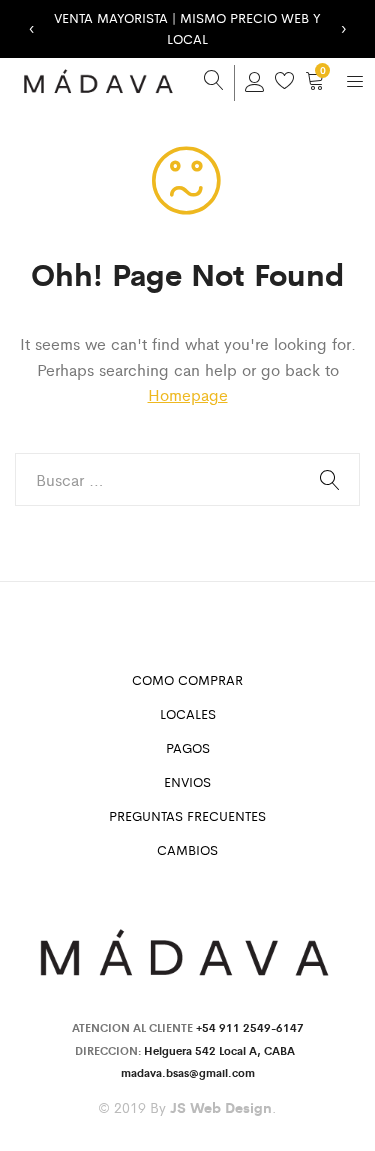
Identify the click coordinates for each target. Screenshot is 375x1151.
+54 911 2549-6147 (250, 1027)
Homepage (188, 394)
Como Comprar (187, 679)
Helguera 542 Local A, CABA (222, 1050)
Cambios (187, 849)
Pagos (188, 747)
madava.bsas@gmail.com (188, 1072)
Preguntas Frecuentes (187, 815)
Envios (187, 781)
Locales (188, 713)
